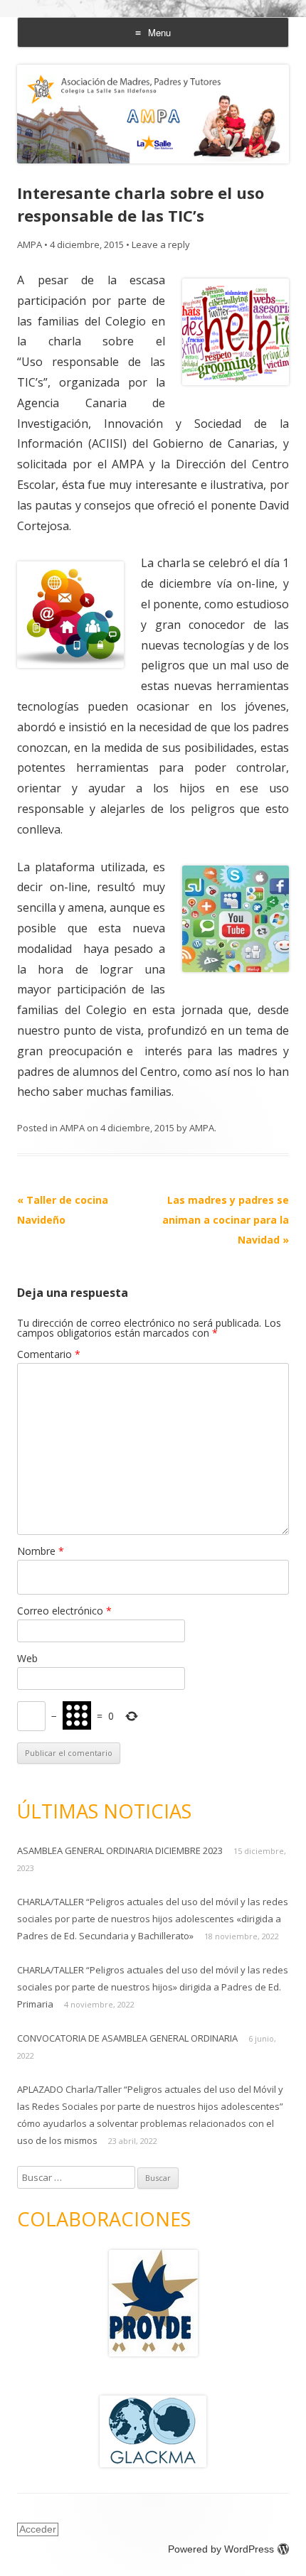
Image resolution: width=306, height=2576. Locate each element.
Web (27, 1658)
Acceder (38, 2529)
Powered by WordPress (221, 2549)
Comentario (49, 1354)
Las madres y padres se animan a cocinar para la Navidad (226, 1220)
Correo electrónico (64, 1611)
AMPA (30, 244)
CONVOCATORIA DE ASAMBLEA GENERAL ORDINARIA (127, 2038)
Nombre (41, 1551)
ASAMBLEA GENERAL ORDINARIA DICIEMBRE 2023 (120, 1850)
